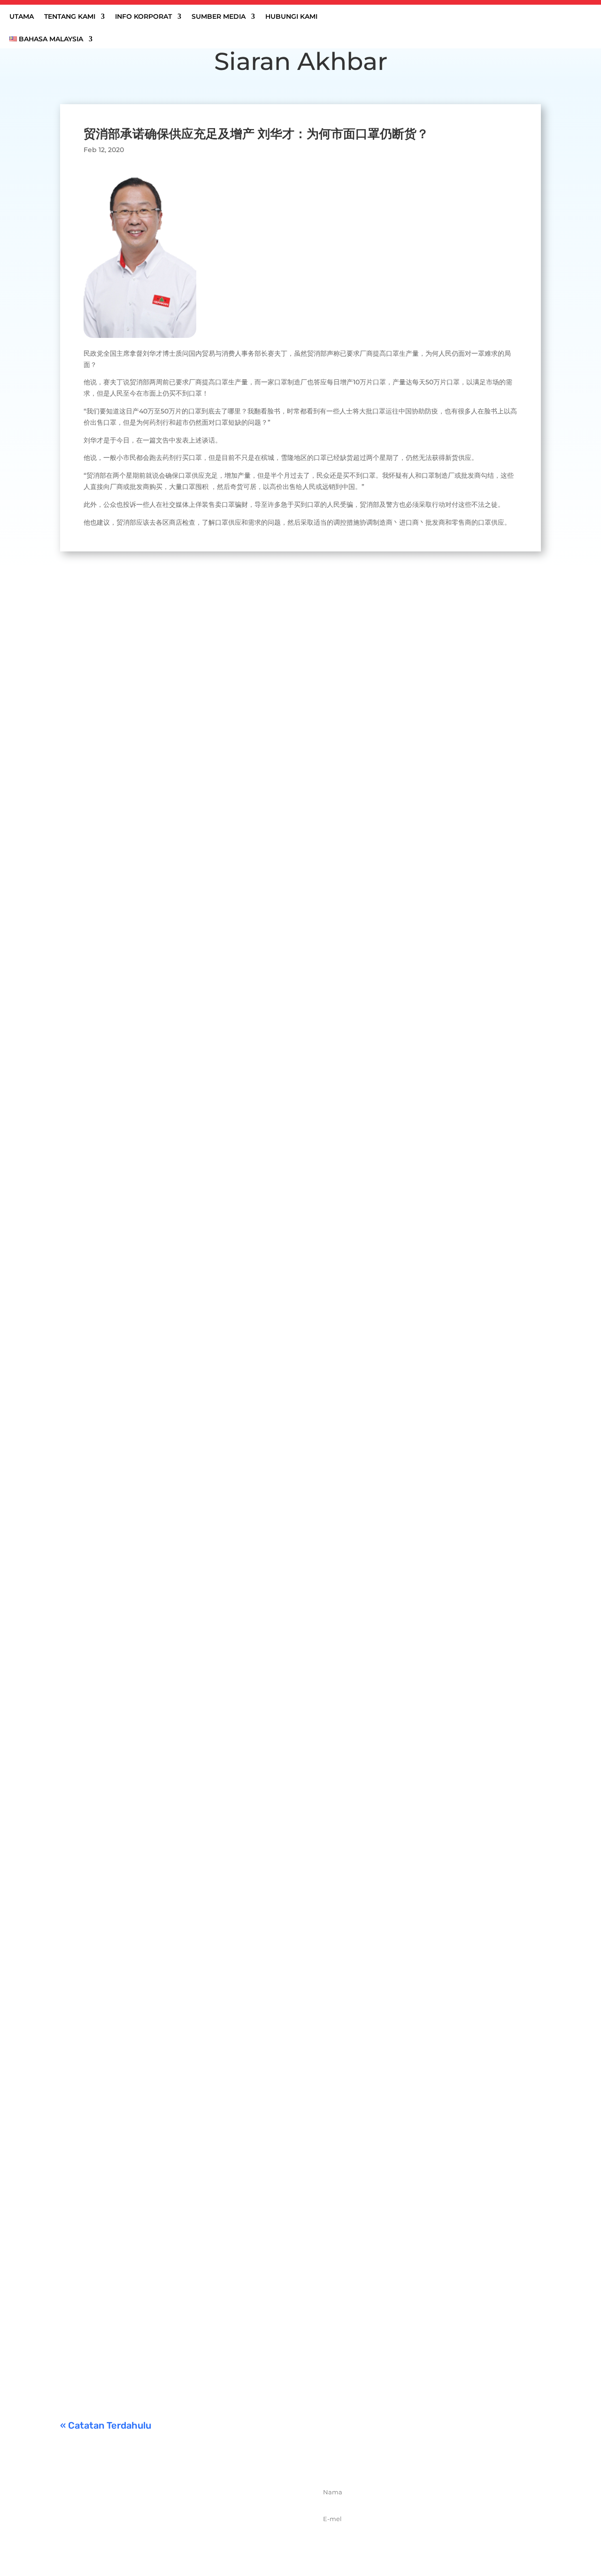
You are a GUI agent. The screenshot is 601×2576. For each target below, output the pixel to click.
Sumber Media (219, 17)
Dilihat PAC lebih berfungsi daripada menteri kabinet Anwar (189, 1302)
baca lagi (84, 954)
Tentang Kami (70, 17)
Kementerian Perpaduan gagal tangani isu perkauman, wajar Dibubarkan (215, 2347)
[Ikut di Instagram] (194, 2538)
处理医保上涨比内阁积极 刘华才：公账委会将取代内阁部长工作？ (193, 910)
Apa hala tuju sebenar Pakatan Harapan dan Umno (170, 1722)
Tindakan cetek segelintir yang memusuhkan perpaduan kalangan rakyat (215, 2115)
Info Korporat (143, 17)
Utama (22, 17)
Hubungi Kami (291, 17)
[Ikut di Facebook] (153, 2538)
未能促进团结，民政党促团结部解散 (137, 2244)
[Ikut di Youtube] (215, 2538)
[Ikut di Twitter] (173, 2538)
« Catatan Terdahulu (106, 2425)
